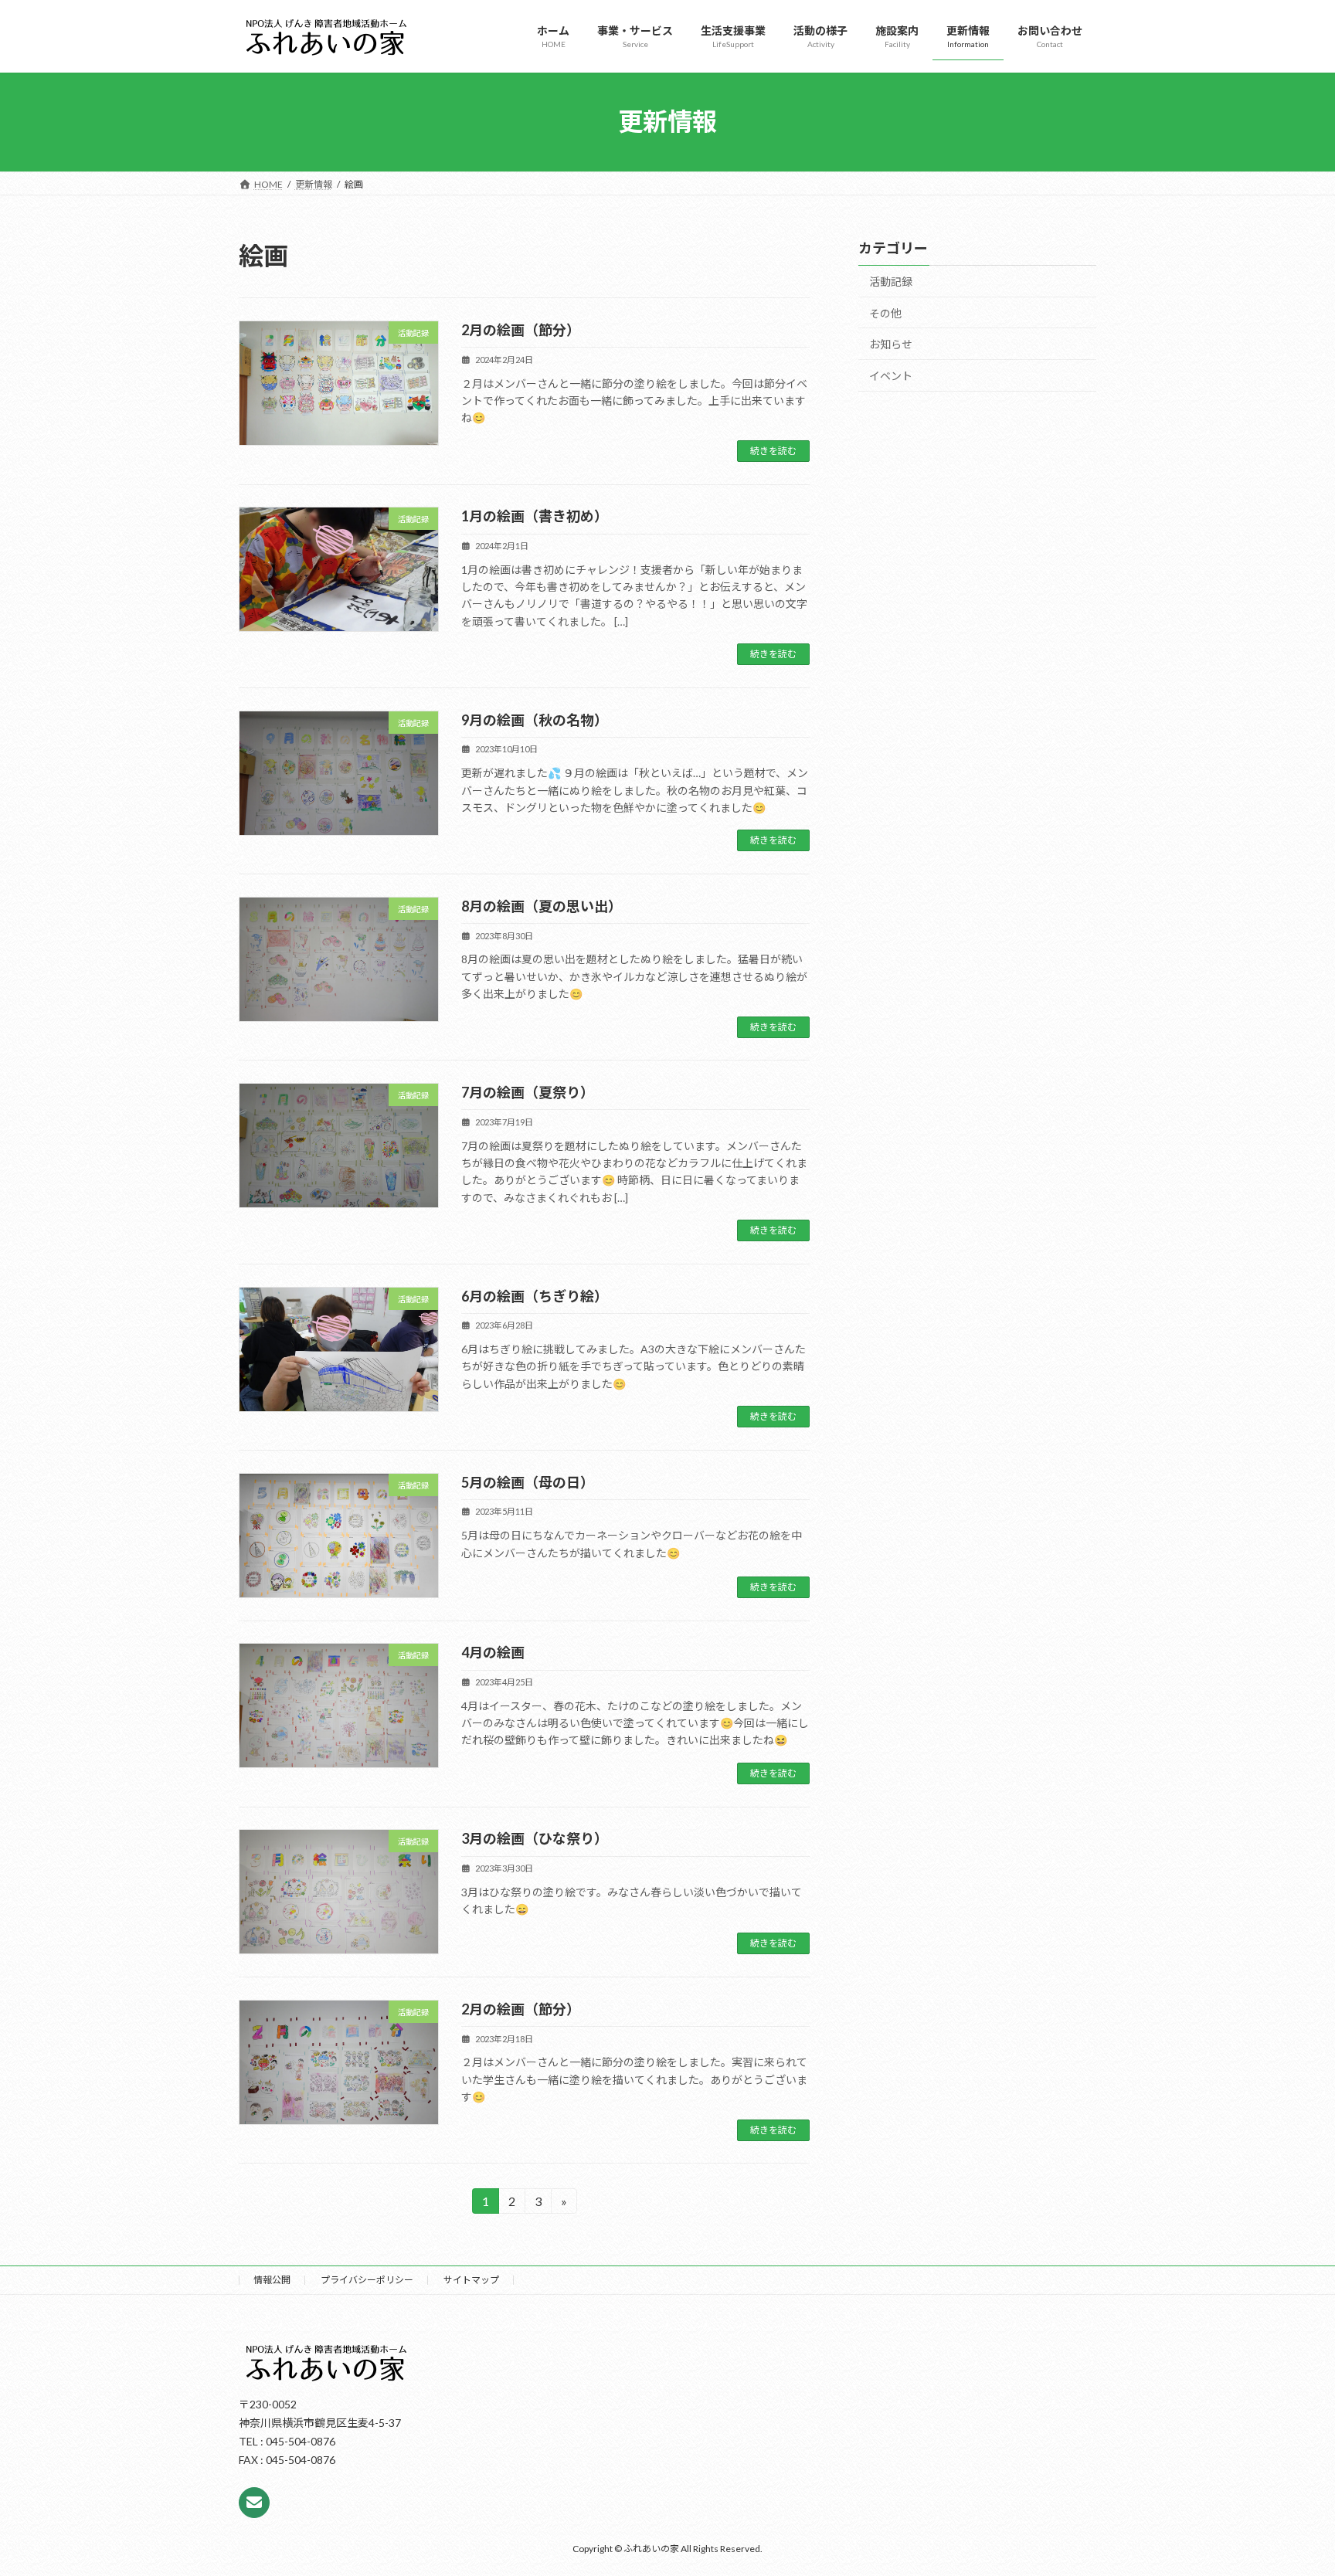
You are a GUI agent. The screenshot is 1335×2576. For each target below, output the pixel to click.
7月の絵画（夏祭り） (528, 1092)
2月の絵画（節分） (521, 330)
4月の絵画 (493, 1652)
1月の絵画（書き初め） (535, 516)
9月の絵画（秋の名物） (535, 720)
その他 (885, 312)
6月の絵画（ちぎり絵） (535, 1296)
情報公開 (272, 2280)
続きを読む (773, 451)
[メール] (254, 2503)
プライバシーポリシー (367, 2280)
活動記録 (891, 282)
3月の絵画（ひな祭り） (535, 1838)
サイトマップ (471, 2280)
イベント (891, 375)
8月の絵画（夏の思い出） (542, 906)
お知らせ (891, 344)
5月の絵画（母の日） (528, 1482)
